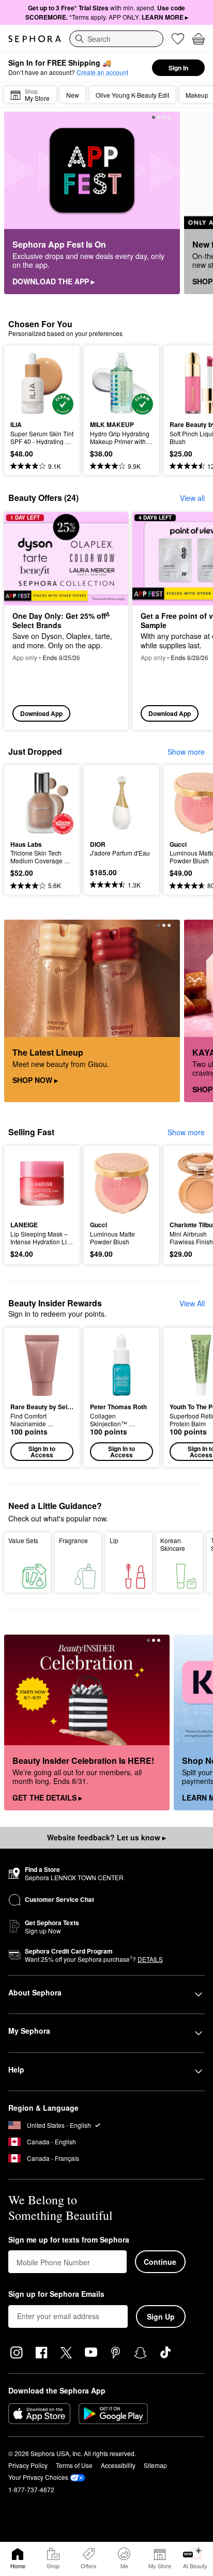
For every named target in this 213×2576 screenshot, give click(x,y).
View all (192, 498)
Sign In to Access (42, 1452)
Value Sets (23, 1540)
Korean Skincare (173, 1544)
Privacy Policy (28, 2465)
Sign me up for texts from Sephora (69, 2240)
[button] (42, 1397)
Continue (160, 2262)
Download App (41, 713)
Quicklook (26, 383)
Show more (186, 752)
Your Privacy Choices (38, 2477)
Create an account (102, 72)
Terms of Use (74, 2465)
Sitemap (155, 2465)
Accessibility (118, 2465)
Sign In (178, 68)
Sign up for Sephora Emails (56, 2294)
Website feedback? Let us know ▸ (106, 1837)
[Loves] (178, 39)
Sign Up (161, 2316)
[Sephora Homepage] (35, 39)
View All (192, 1303)
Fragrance (73, 1540)
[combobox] (116, 39)
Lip (114, 1540)
